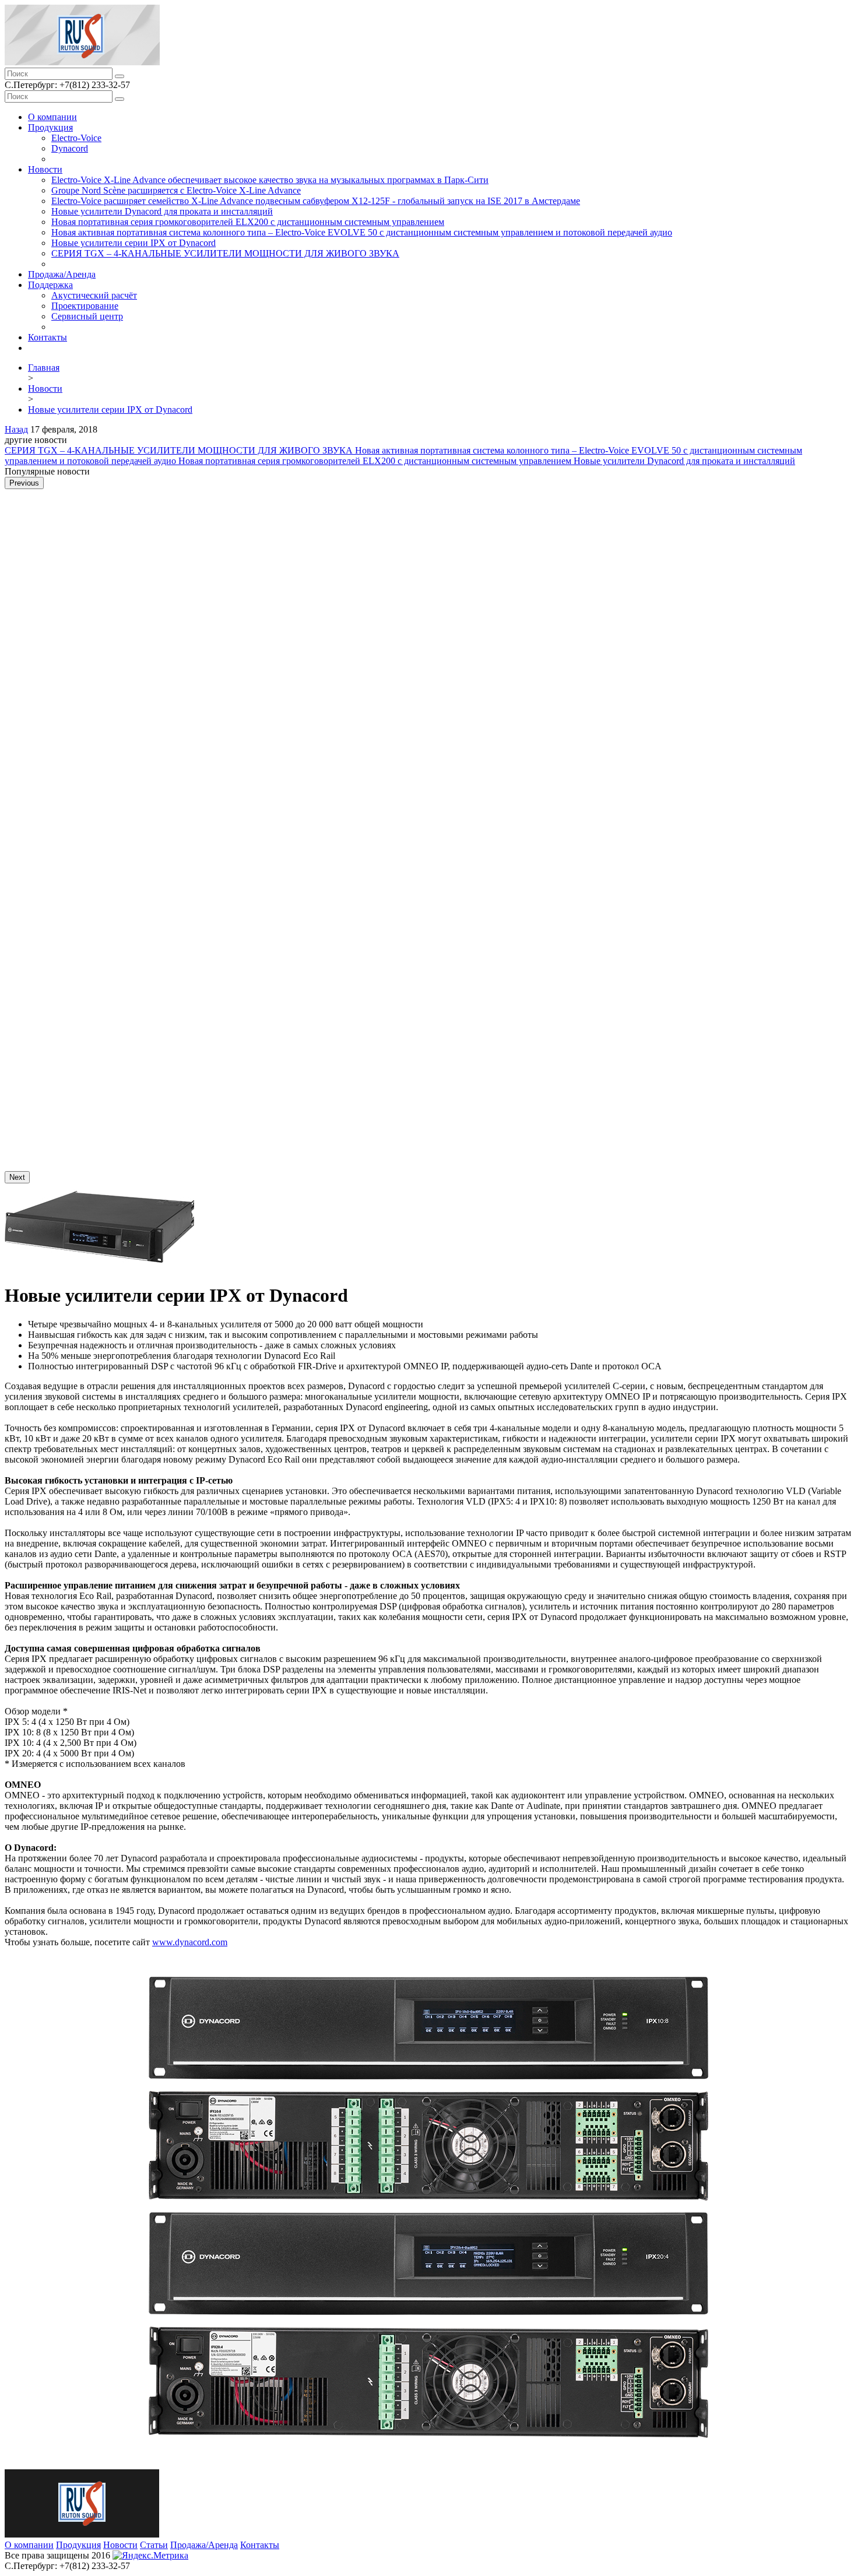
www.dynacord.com (190, 1942)
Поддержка (50, 285)
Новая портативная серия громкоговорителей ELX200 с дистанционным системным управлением (248, 222)
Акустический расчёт (94, 295)
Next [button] (17, 1177)
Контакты (48, 337)
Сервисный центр (87, 316)
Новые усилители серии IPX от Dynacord (134, 243)
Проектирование (85, 306)
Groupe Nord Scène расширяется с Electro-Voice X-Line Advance (176, 190)
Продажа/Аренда (62, 274)
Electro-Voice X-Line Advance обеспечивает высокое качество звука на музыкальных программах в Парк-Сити (270, 180)
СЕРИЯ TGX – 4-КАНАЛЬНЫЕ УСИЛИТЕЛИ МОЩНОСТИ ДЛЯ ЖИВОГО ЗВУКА (225, 253)
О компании (52, 117)
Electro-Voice (76, 138)
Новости (45, 169)
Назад (16, 429)
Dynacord (70, 148)
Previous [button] (24, 483)
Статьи (154, 2545)
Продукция (50, 127)
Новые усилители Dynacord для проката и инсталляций (162, 211)
